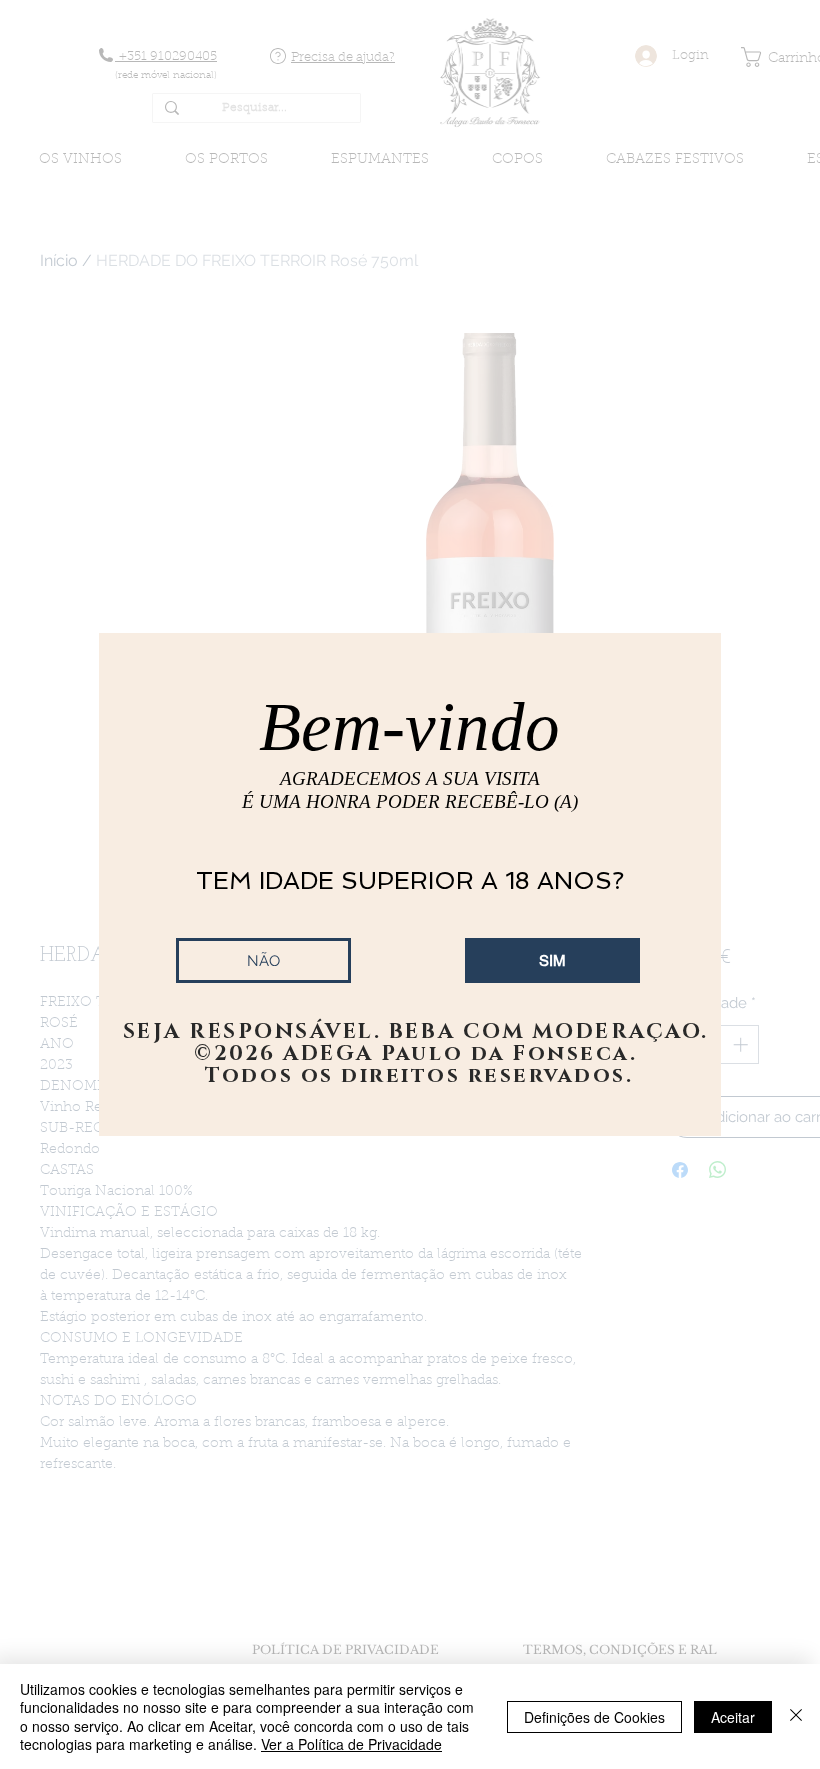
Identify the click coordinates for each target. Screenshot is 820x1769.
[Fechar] (796, 1716)
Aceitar (733, 1717)
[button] (552, 960)
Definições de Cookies (594, 1717)
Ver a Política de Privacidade (351, 1744)
